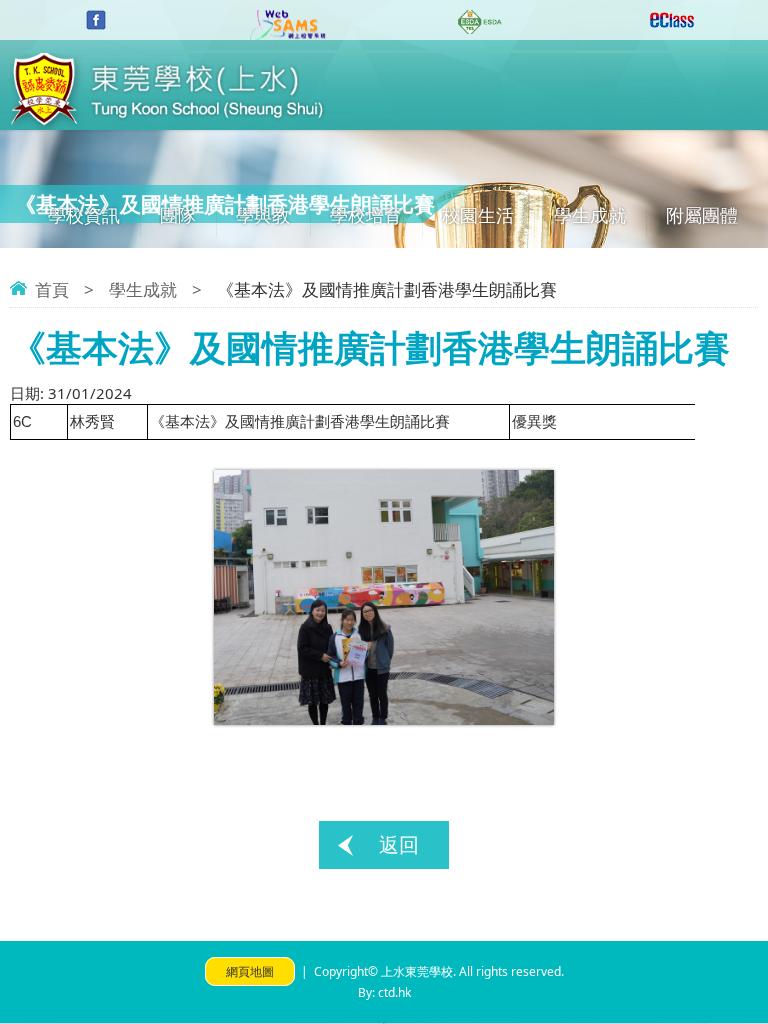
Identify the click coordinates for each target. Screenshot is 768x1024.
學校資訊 (84, 215)
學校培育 (366, 215)
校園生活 (478, 215)
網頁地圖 (250, 971)
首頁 (52, 289)
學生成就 (590, 215)
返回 (399, 844)
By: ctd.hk (384, 992)
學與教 (263, 215)
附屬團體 (702, 215)
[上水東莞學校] (168, 124)
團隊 (178, 215)
